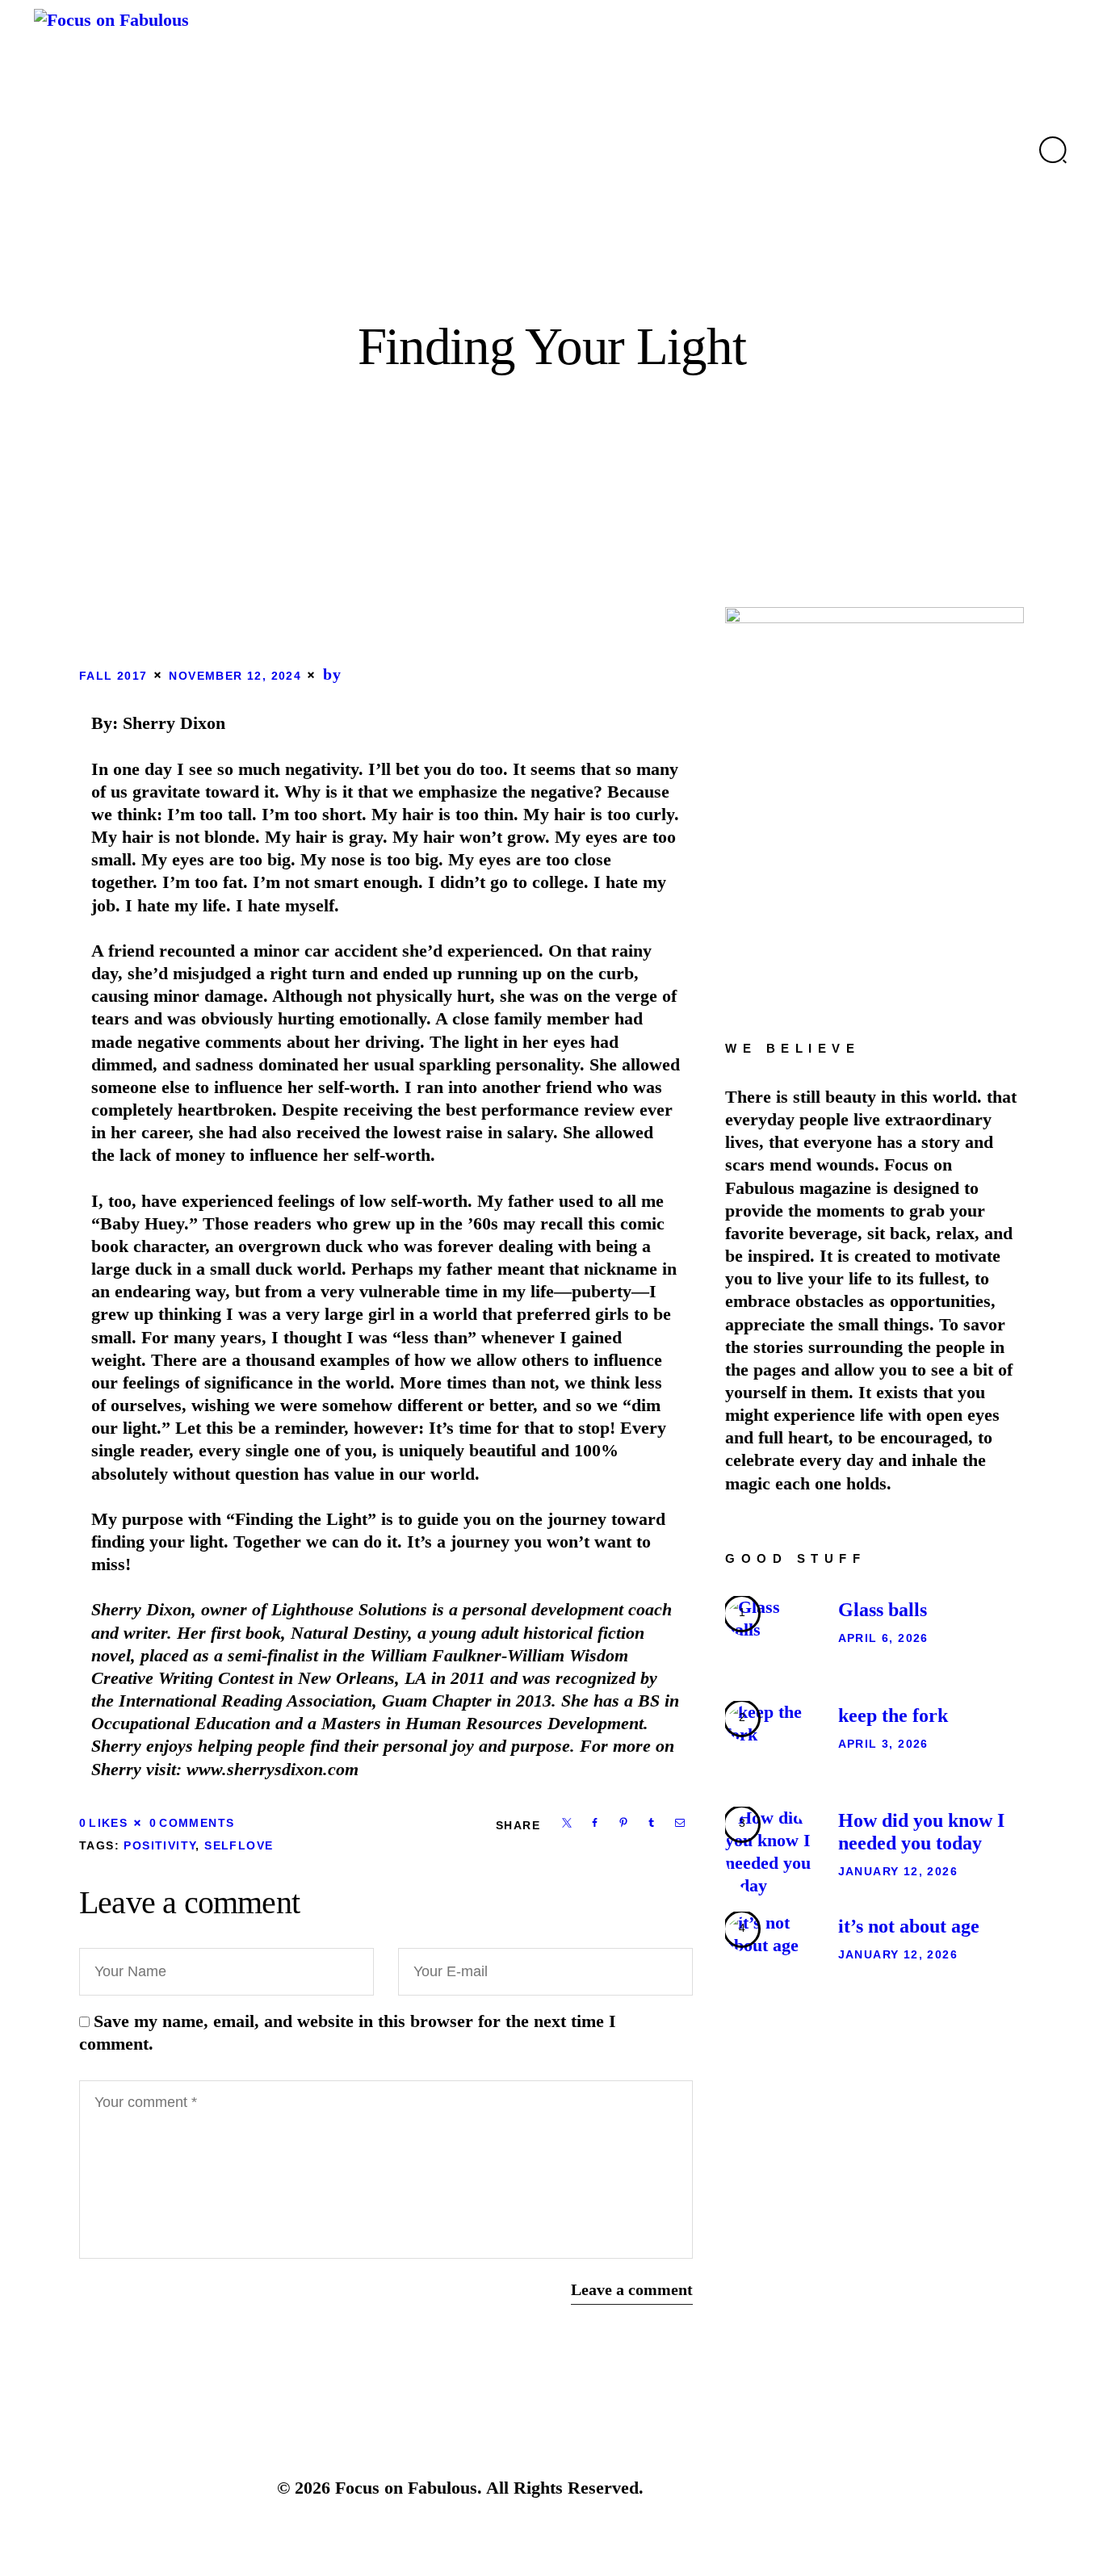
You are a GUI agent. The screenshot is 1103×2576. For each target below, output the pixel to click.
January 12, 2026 (898, 1871)
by (333, 674)
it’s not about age (909, 1926)
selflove (239, 1845)
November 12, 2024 (235, 676)
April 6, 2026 (883, 1638)
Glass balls (883, 1610)
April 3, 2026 (883, 1744)
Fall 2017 (113, 676)
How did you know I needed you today (921, 1832)
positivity (159, 1845)
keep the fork (893, 1715)
